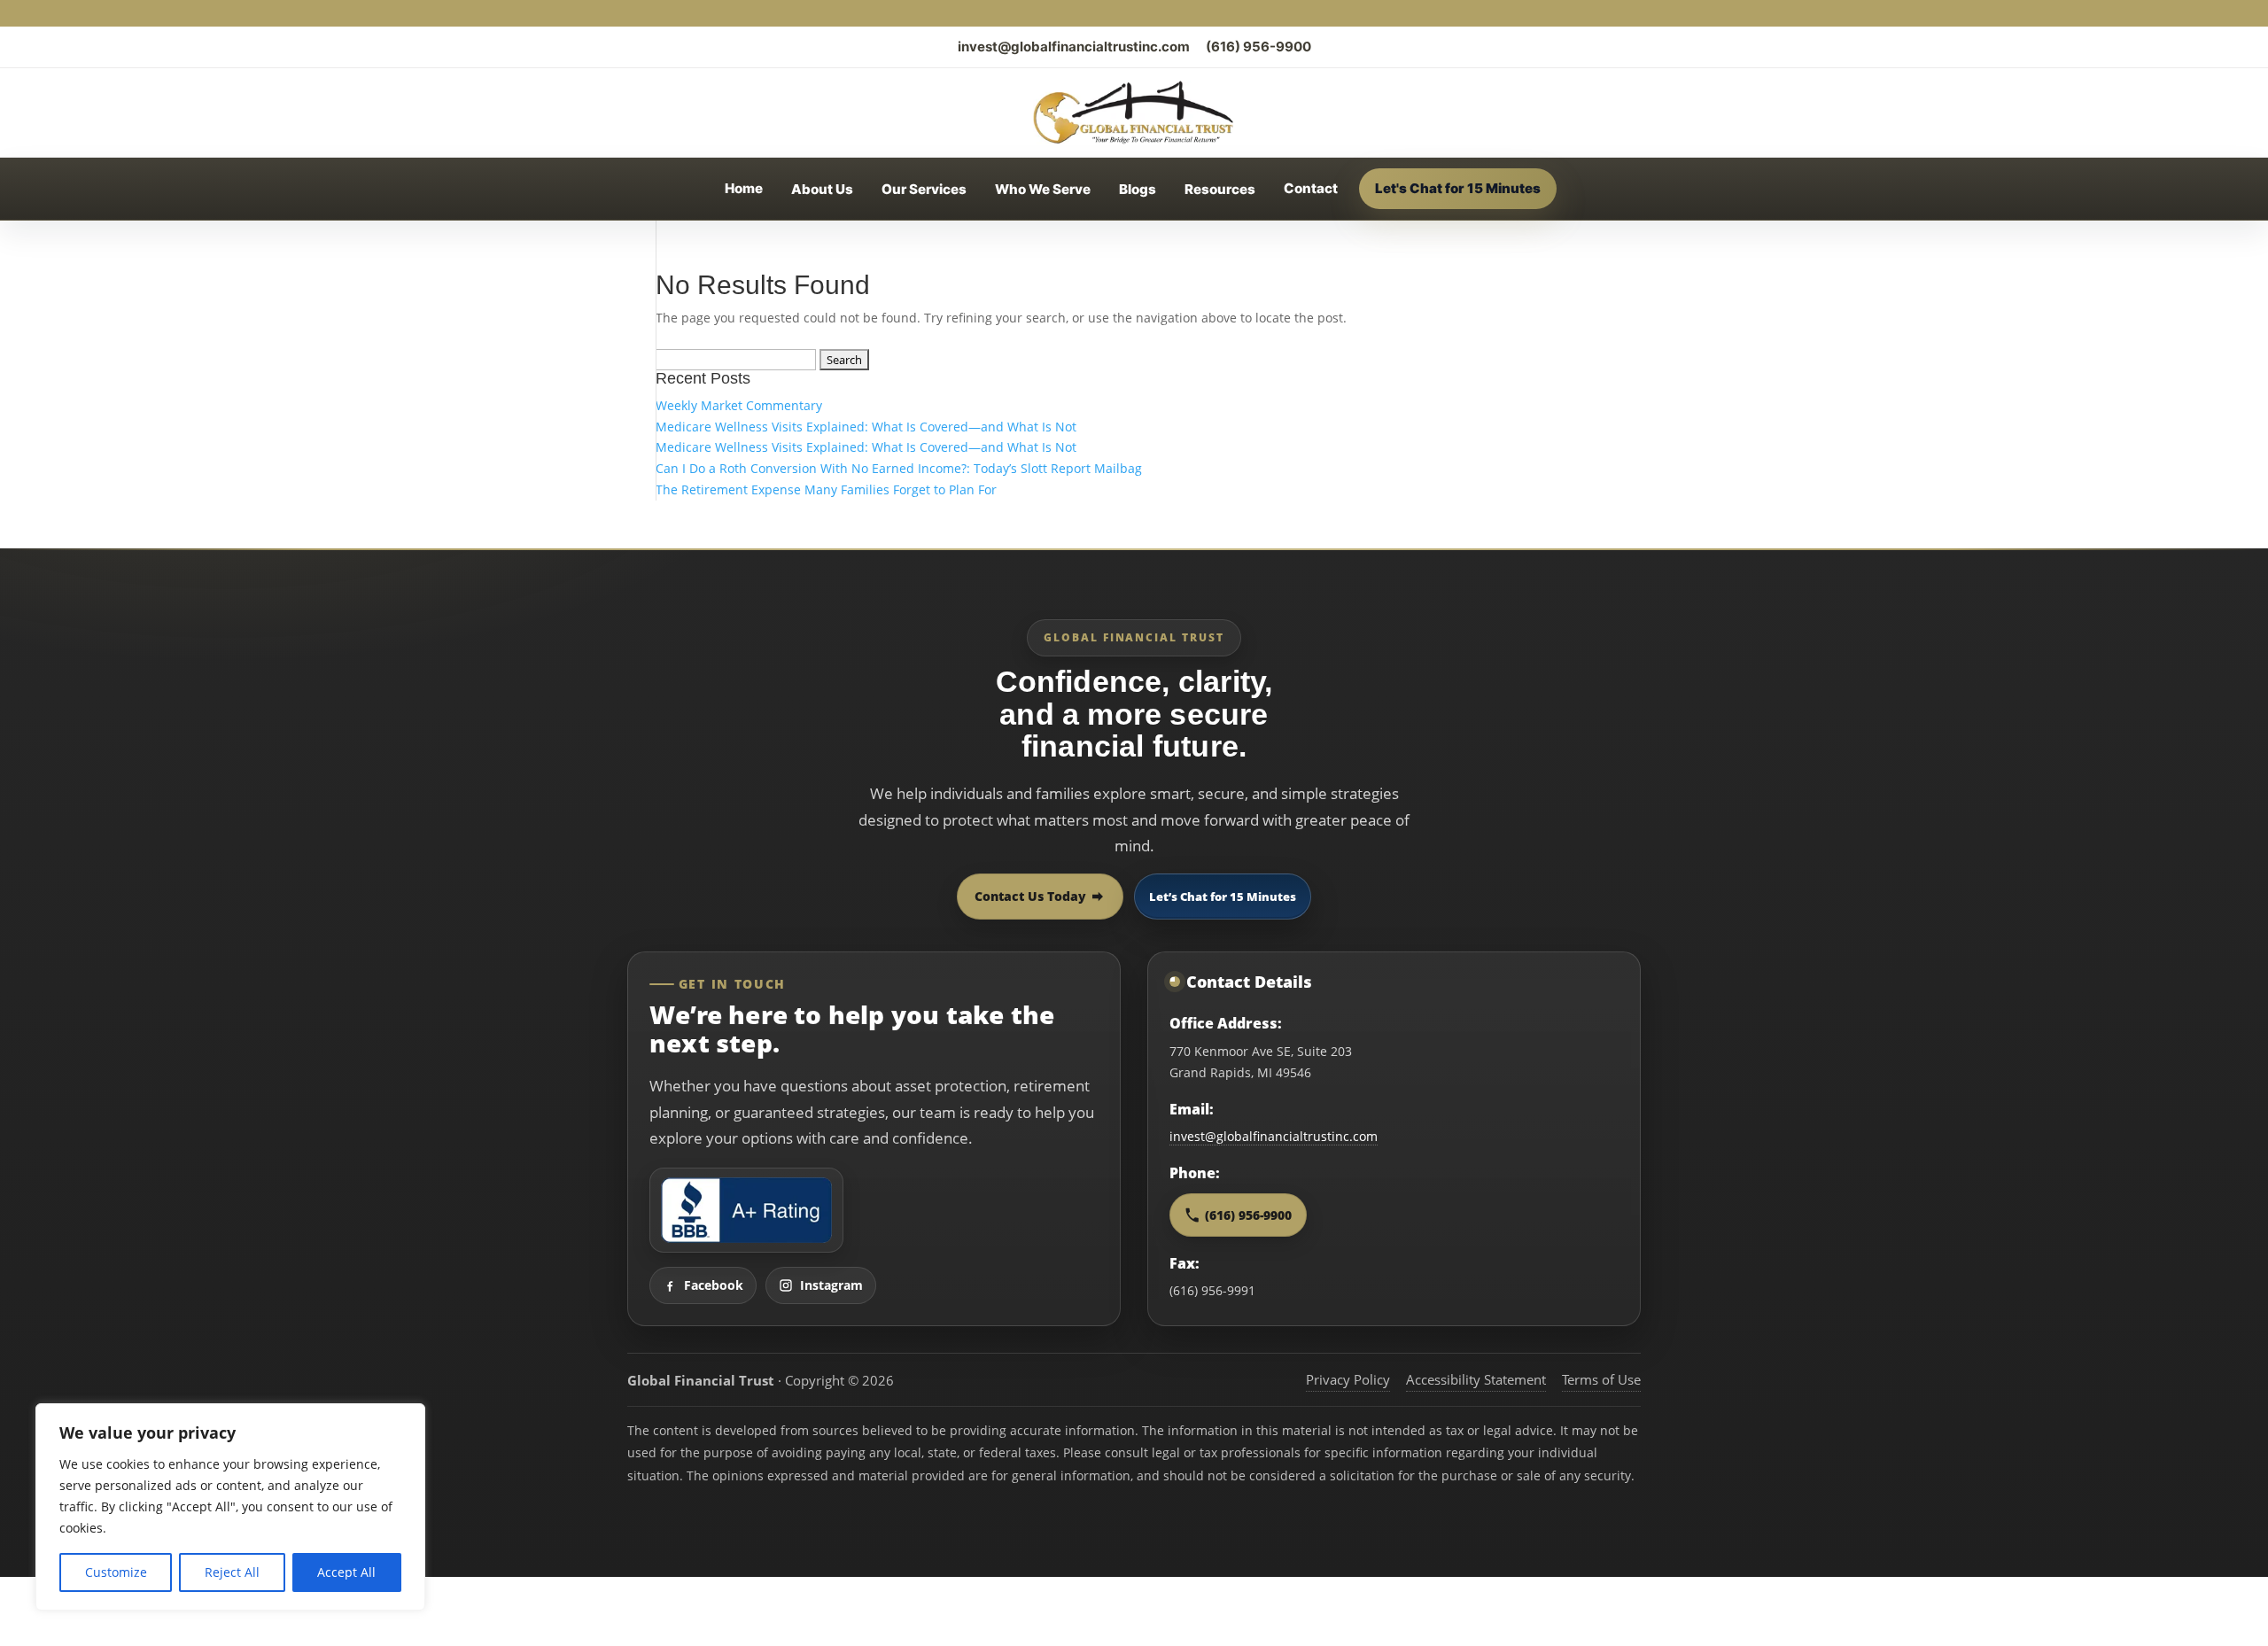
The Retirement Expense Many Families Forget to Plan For (826, 489)
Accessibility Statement (1476, 1379)
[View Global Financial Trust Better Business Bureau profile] (746, 1210)
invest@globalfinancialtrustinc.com (1074, 47)
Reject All (232, 1572)
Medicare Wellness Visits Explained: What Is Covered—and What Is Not (866, 427)
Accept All (346, 1572)
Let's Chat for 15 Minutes (1458, 188)
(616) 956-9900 (1258, 47)
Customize (116, 1572)
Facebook (714, 1285)
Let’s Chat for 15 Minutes (1223, 897)
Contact (1311, 188)
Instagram (831, 1285)
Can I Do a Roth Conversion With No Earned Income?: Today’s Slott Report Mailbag (899, 468)
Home (744, 188)
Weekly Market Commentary (739, 405)
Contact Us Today (1030, 896)
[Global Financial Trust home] (1134, 113)
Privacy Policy (1348, 1379)
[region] (230, 1507)
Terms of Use (1601, 1379)
